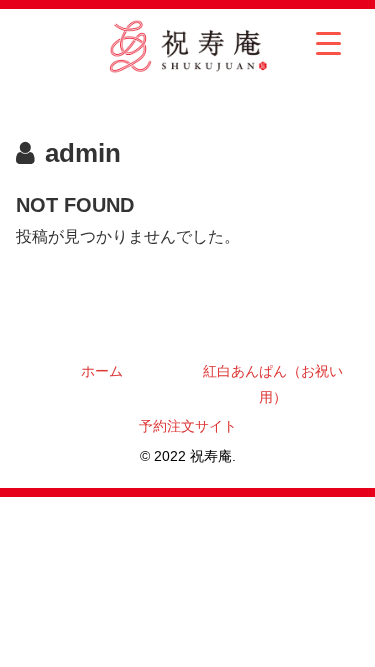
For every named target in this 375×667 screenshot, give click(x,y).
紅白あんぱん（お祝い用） (273, 383)
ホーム (102, 371)
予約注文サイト (188, 426)
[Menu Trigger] (328, 42)
